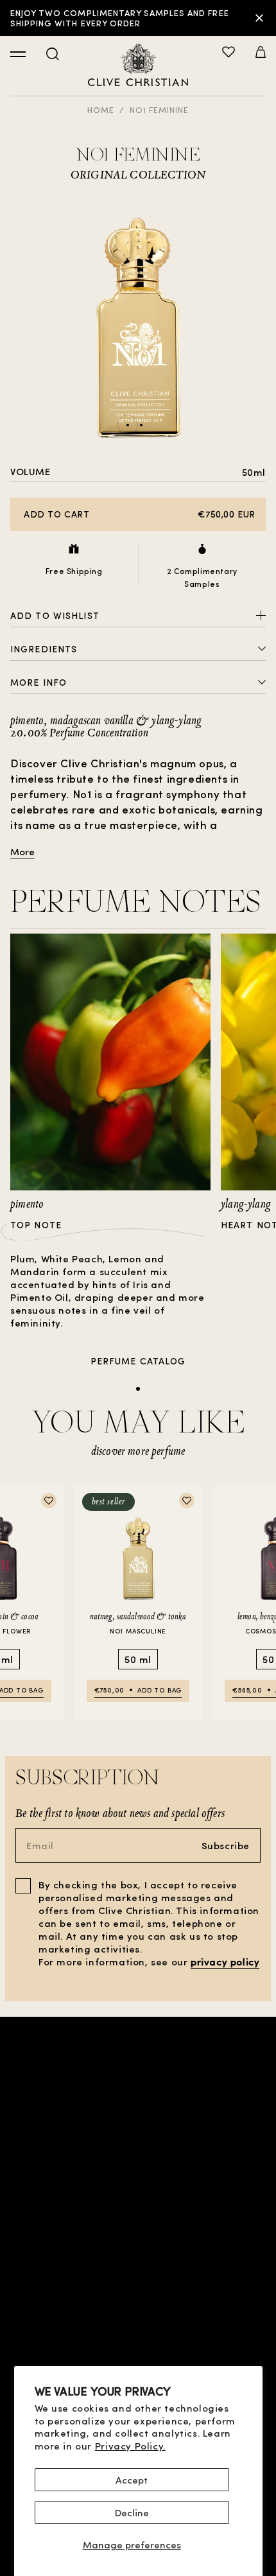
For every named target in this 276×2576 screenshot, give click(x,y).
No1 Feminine (159, 109)
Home (101, 109)
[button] (261, 53)
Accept (132, 2480)
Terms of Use (138, 2271)
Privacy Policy (138, 2291)
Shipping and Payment (138, 2332)
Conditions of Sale (138, 2250)
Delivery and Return (138, 2353)
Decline (132, 2512)
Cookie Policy (138, 2312)
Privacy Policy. (130, 2446)
